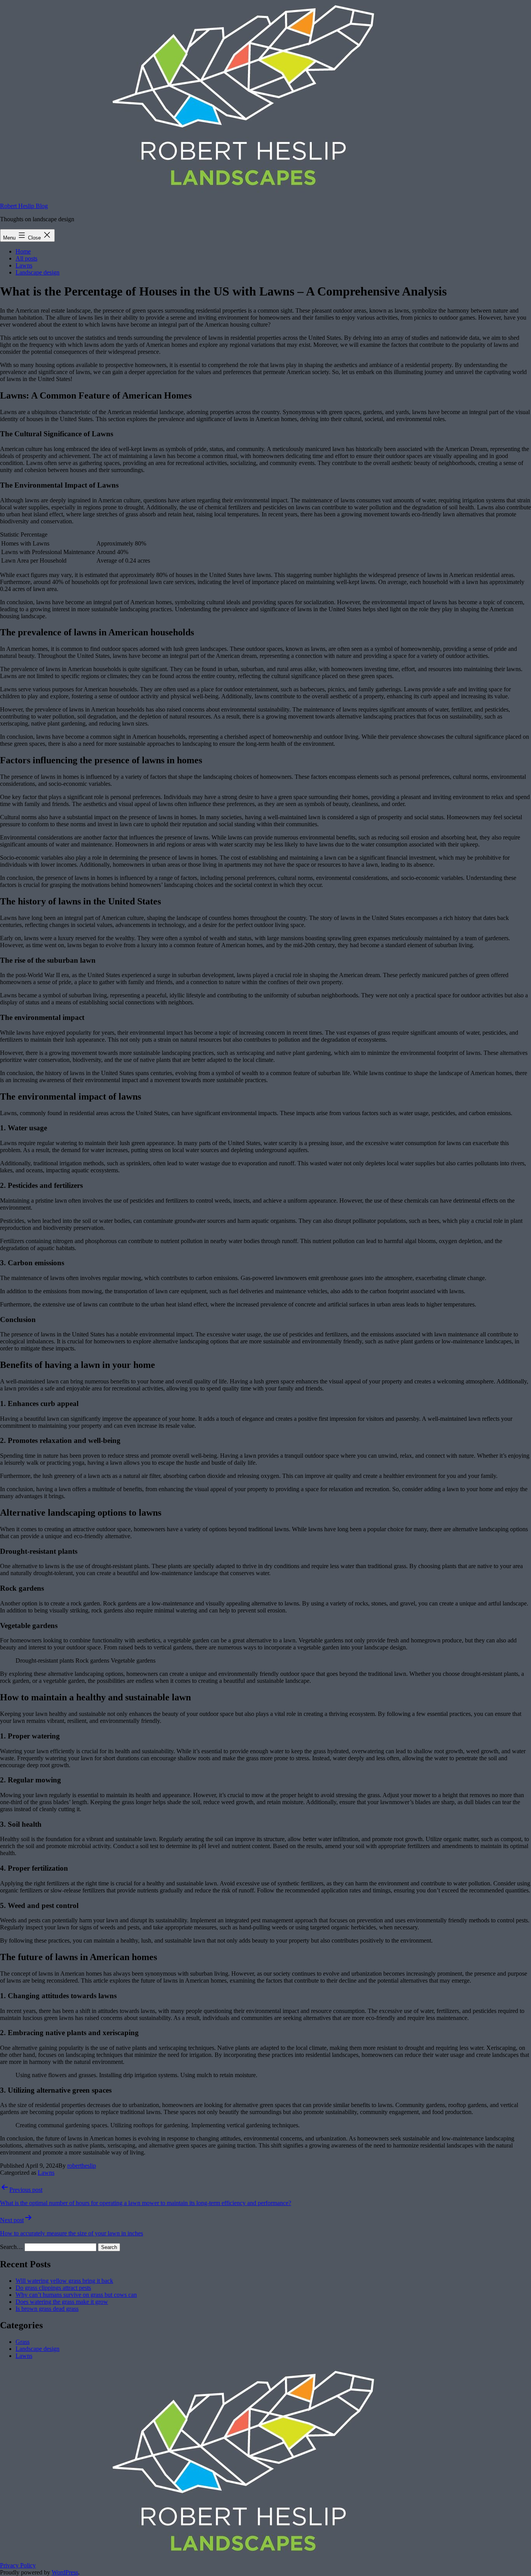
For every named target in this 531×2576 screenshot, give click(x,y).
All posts (26, 258)
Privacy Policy (18, 2565)
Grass (23, 2342)
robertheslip (82, 2166)
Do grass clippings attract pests (53, 2288)
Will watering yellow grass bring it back (64, 2281)
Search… (11, 2247)
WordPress (65, 2572)
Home (23, 251)
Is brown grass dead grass (47, 2309)
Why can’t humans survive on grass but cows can (76, 2295)
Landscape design (38, 272)
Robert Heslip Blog (24, 206)
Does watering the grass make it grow (62, 2302)
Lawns (24, 265)
